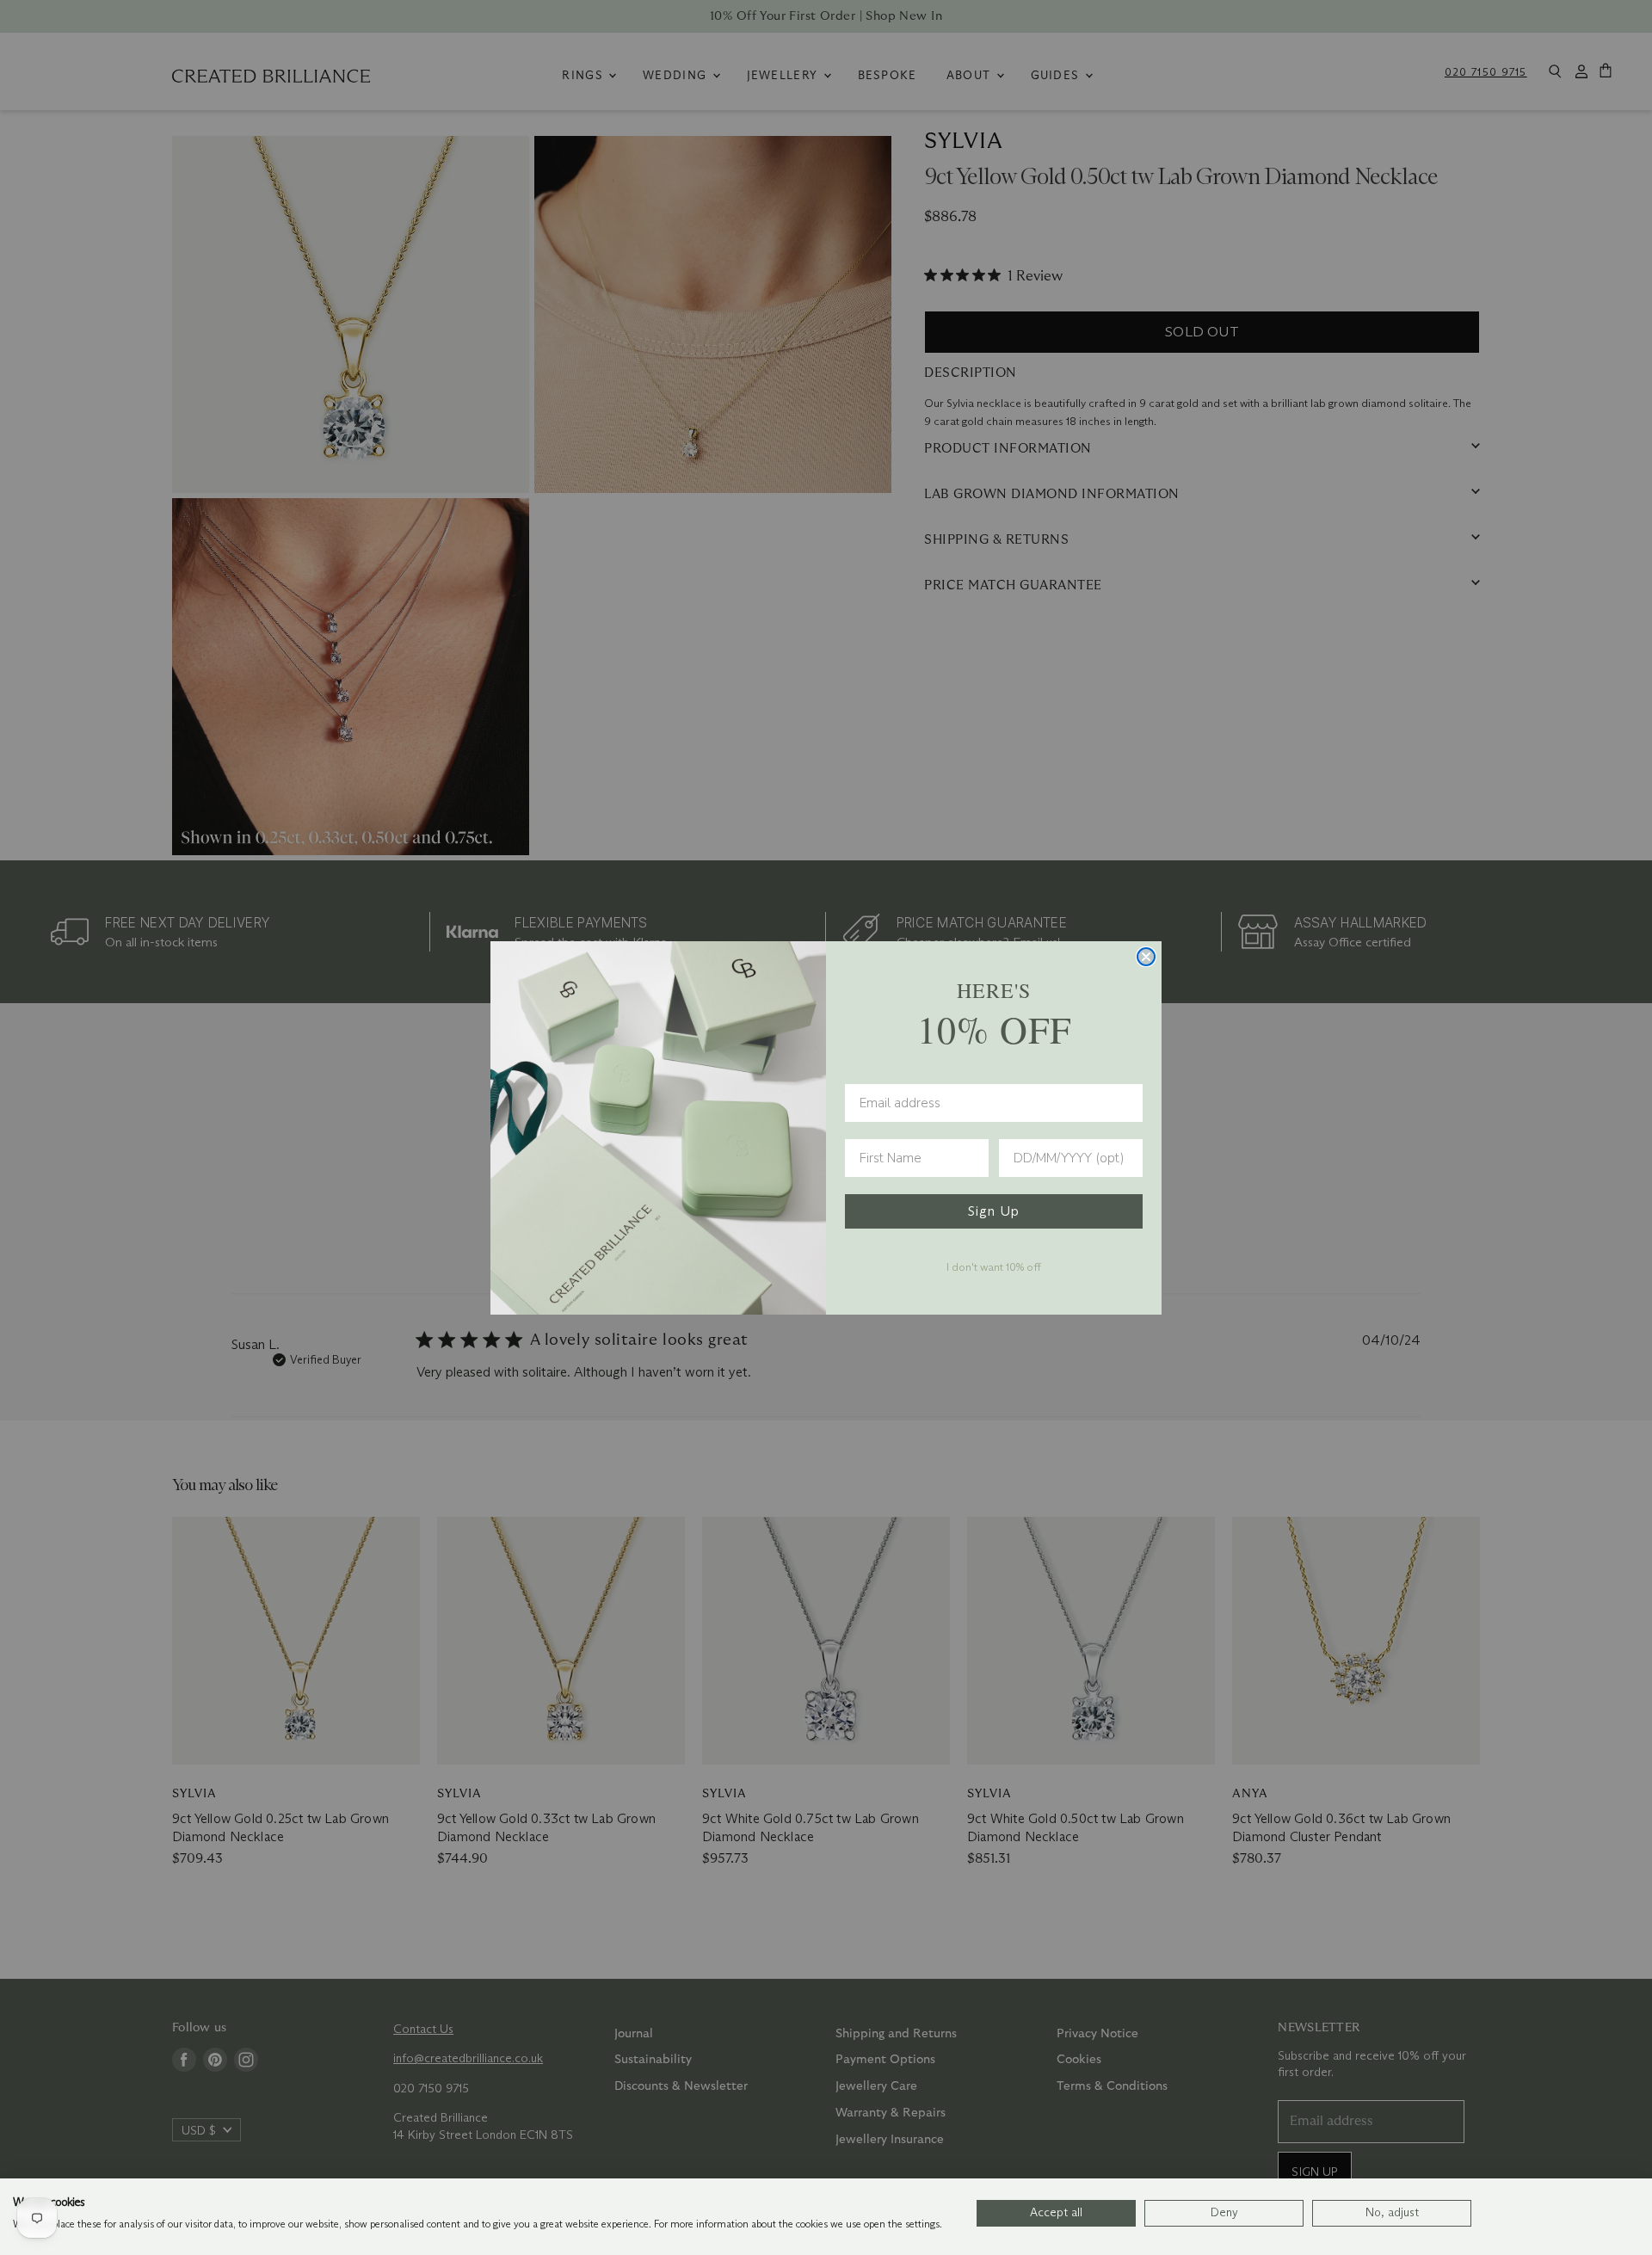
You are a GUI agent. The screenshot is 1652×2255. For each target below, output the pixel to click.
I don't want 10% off (994, 1266)
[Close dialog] (1146, 957)
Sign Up (994, 1211)
